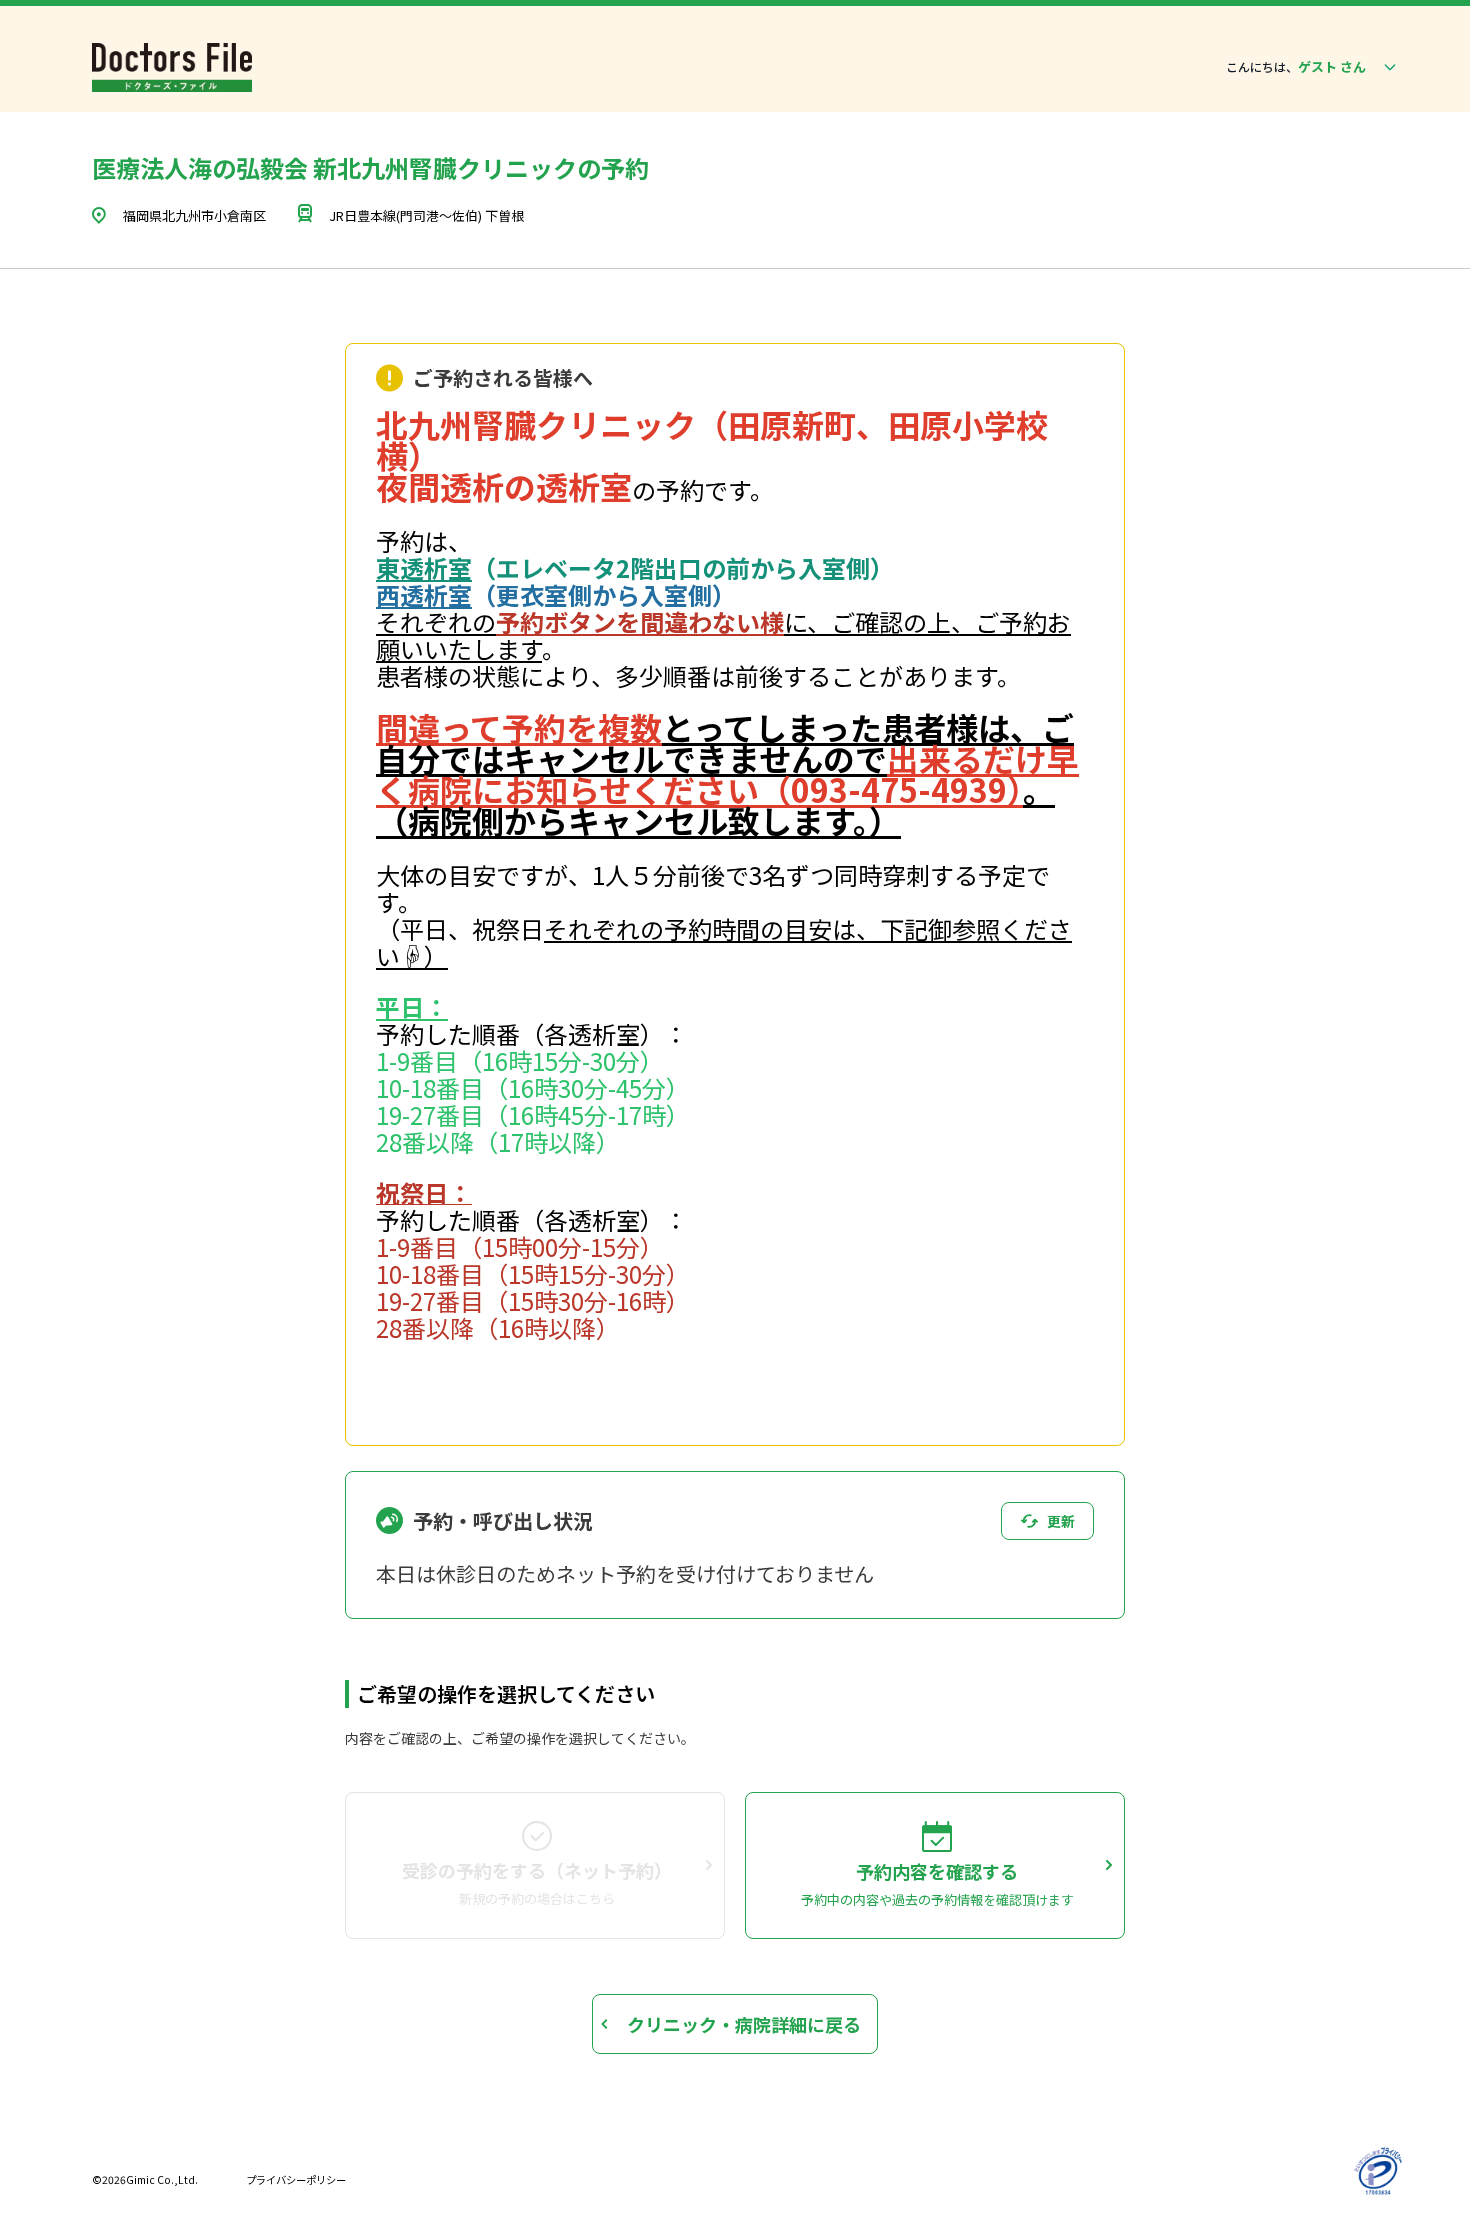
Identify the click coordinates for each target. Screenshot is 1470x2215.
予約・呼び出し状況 (503, 1521)
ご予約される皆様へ (503, 378)
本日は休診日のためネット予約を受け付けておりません (625, 1573)
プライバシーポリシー (296, 2179)
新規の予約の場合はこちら (537, 1898)
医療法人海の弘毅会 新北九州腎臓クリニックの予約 (370, 167)
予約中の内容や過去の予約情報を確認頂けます (937, 1899)
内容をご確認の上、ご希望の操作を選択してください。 (520, 1738)
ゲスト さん (1332, 66)
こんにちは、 (1262, 67)
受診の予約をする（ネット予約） (537, 1870)
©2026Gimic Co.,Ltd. (145, 2179)
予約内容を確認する (937, 1871)
